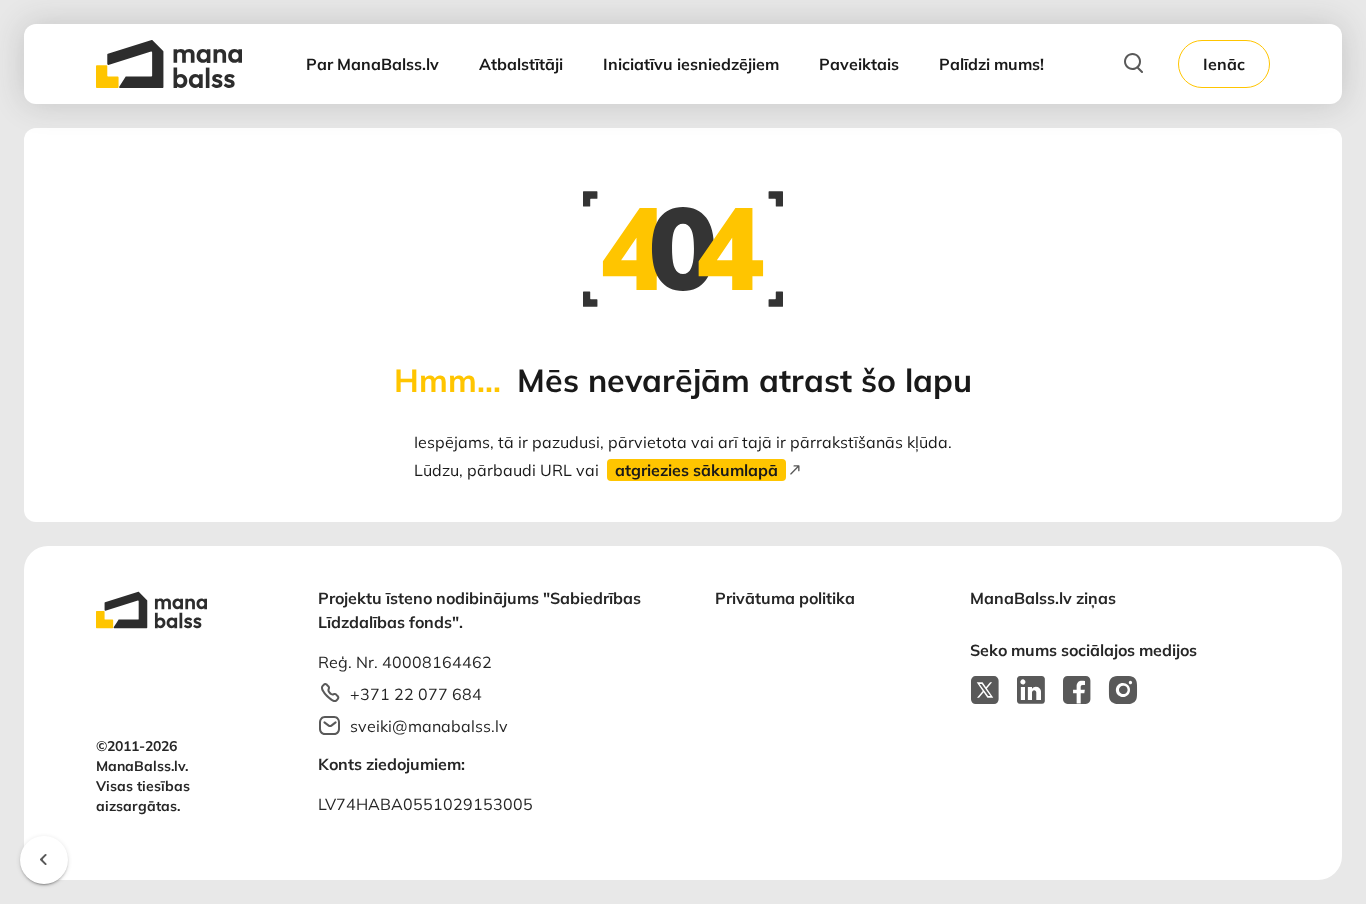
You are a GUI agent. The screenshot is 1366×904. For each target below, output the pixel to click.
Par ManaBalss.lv (372, 64)
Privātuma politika (785, 598)
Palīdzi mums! (991, 64)
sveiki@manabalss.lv (429, 726)
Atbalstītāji (521, 64)
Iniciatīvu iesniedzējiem (691, 64)
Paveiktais (859, 64)
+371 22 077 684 (416, 694)
